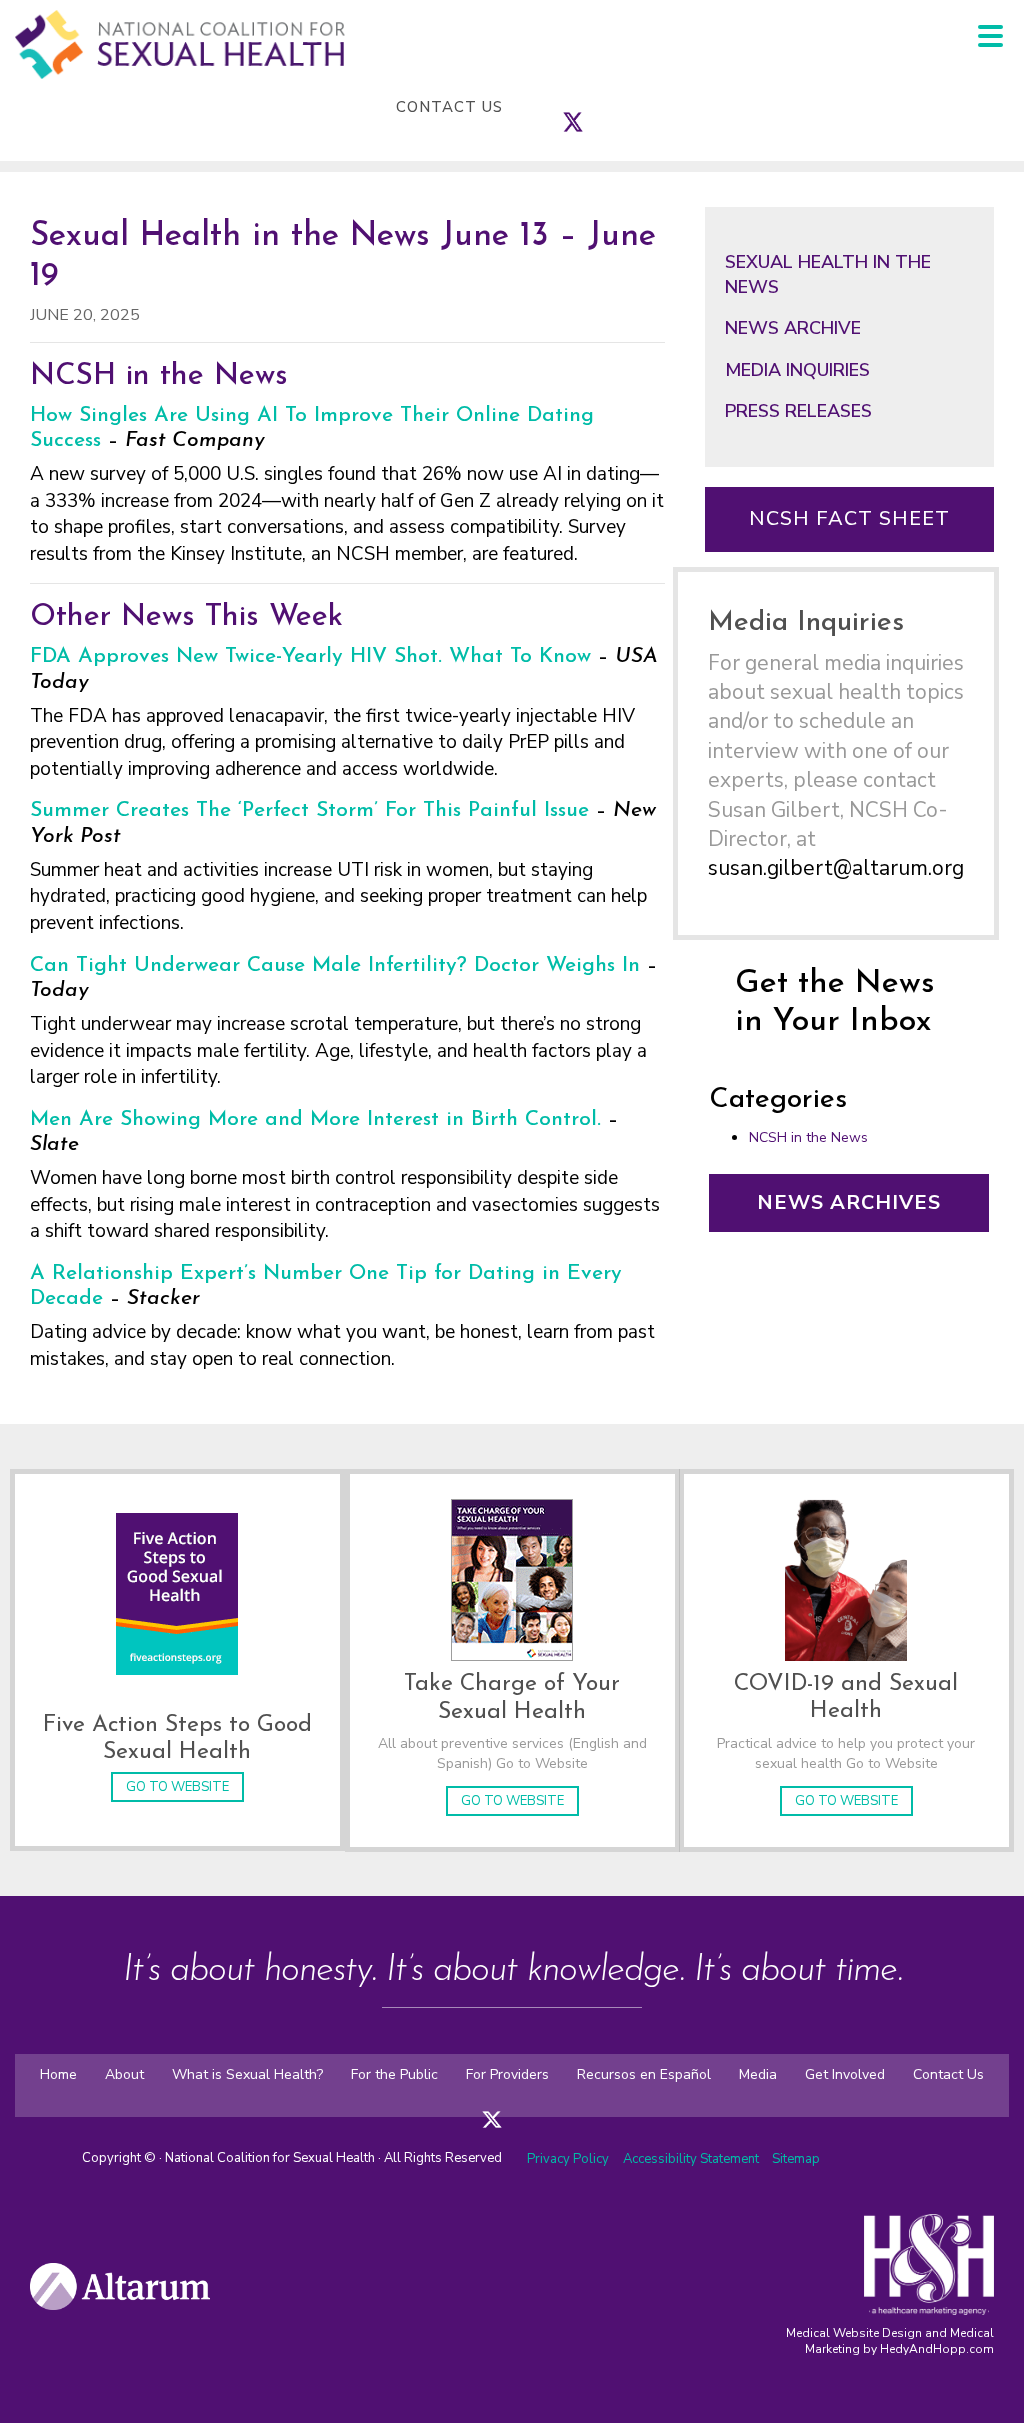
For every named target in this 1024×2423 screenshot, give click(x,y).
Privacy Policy (568, 2159)
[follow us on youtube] (633, 107)
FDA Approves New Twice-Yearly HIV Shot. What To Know (310, 656)
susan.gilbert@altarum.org (836, 868)
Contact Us (449, 107)
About (124, 2074)
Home (58, 2074)
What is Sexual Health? (247, 2074)
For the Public (394, 2074)
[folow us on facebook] (472, 2106)
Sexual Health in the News (828, 274)
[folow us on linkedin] (532, 2106)
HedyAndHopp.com (937, 2349)
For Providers (507, 2074)
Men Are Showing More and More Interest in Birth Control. (315, 1119)
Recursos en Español (644, 2074)
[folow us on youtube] (552, 2106)
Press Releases (798, 411)
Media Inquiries (797, 370)
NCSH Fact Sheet (849, 518)
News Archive (793, 328)
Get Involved (845, 2074)
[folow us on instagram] (512, 2106)
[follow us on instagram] (593, 107)
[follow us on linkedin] (613, 107)
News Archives (849, 1202)
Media (758, 2074)
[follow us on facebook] (553, 107)
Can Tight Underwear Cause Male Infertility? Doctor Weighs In (335, 965)
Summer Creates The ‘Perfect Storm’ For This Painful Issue (309, 810)
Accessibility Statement (692, 2159)
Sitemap (796, 2159)
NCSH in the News (808, 1137)
